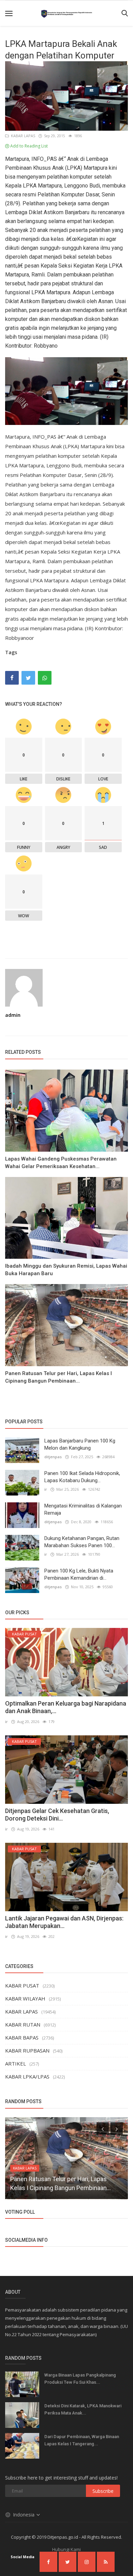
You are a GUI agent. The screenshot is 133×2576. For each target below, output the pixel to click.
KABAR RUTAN (23, 2024)
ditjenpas (53, 1457)
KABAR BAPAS (22, 2037)
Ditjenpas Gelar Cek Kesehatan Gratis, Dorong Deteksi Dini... (57, 1815)
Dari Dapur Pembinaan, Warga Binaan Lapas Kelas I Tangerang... (82, 2440)
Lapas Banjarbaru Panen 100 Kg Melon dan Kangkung (80, 1444)
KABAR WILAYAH (25, 1998)
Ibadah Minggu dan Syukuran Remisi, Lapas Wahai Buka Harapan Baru (66, 1270)
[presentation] (103, 2128)
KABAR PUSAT (22, 1985)
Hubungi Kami (66, 2549)
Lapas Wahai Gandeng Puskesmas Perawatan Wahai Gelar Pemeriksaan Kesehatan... (61, 1163)
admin (13, 1015)
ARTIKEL (16, 2063)
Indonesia (24, 2515)
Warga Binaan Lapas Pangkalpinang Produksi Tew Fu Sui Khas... (80, 2379)
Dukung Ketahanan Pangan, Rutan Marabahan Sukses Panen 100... (82, 1542)
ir (46, 1489)
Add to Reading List (28, 146)
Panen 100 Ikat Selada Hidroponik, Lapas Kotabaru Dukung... (82, 1477)
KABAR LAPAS (22, 136)
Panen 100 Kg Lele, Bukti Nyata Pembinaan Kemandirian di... (79, 1574)
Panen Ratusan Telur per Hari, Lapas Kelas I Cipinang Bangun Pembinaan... (58, 1377)
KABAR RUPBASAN (27, 2050)
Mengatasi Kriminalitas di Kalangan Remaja (83, 1509)
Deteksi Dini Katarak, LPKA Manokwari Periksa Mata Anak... (83, 2409)
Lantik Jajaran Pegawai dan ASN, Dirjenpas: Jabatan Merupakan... (64, 1922)
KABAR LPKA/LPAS (27, 2076)
